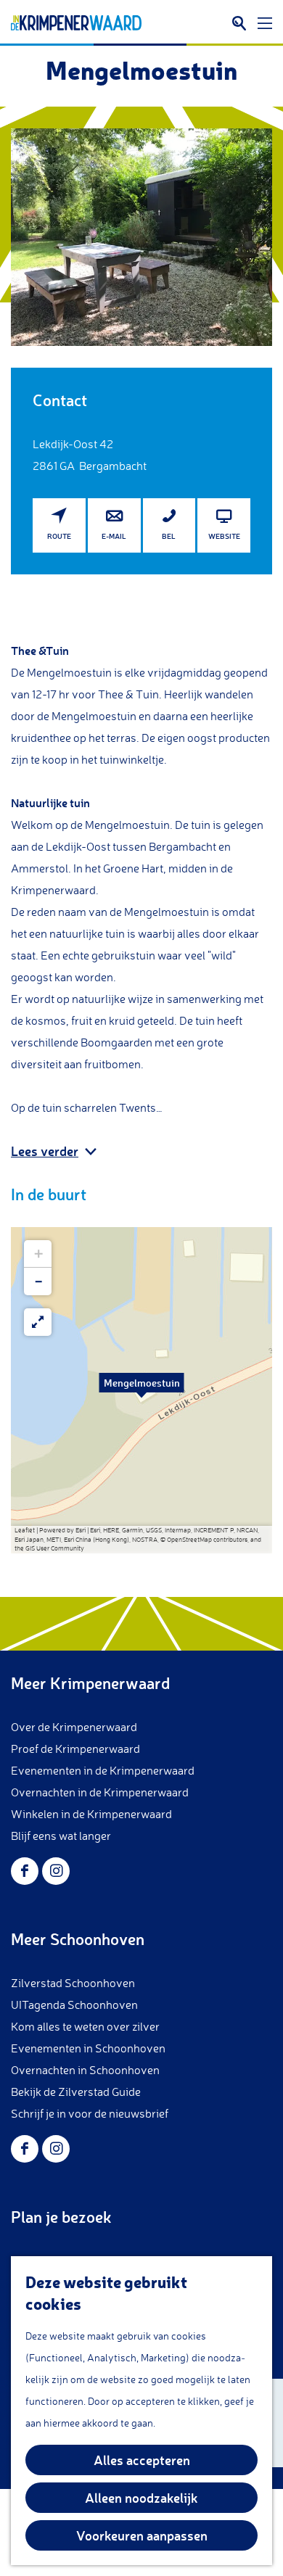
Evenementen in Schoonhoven (88, 2048)
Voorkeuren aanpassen (142, 2535)
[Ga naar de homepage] (76, 23)
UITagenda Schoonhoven (74, 2005)
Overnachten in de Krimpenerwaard (100, 1792)
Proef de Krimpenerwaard (75, 1749)
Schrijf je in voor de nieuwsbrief (90, 2113)
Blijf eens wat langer (61, 1836)
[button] (141, 1390)
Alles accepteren (142, 2460)
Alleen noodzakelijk (141, 2498)
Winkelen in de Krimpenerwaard (91, 1814)
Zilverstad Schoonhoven (73, 1983)
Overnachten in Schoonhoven (85, 2070)
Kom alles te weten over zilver (85, 2026)
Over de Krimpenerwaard (74, 1727)
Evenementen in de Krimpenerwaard (103, 1770)
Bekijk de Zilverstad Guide (76, 2092)
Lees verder (45, 1151)
